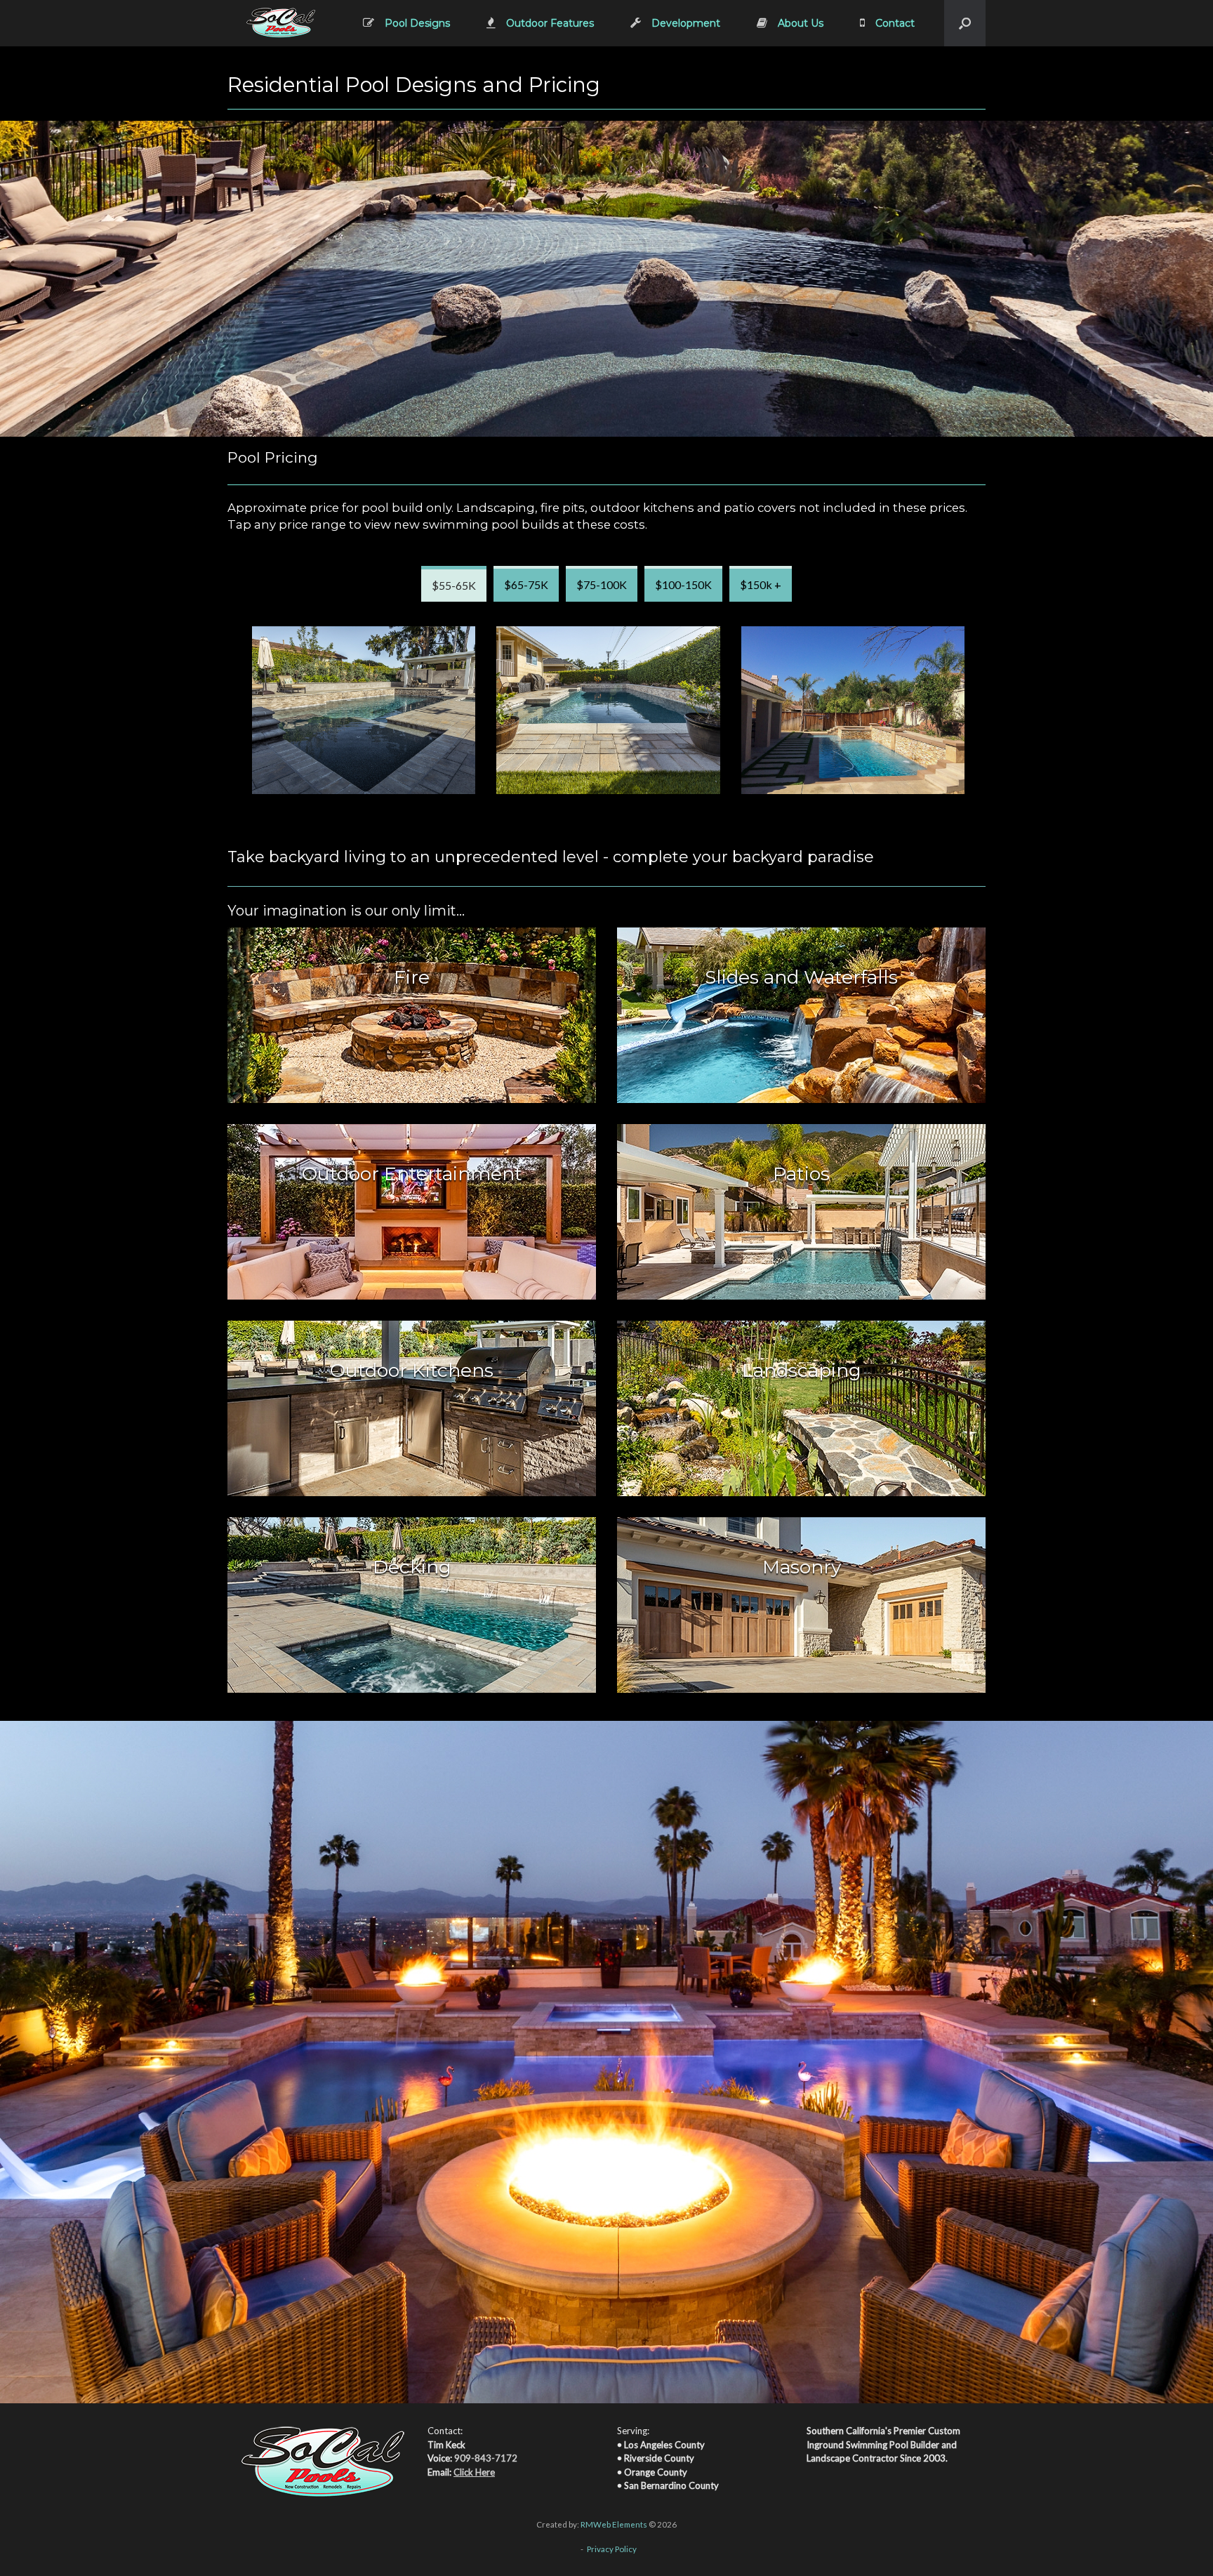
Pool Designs (417, 23)
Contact (895, 23)
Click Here (474, 2472)
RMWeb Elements (614, 2524)
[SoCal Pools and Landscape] (281, 23)
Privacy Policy (612, 2549)
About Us (801, 23)
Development (686, 23)
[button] (965, 23)
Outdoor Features (550, 23)
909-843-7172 (486, 2458)
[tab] (454, 584)
